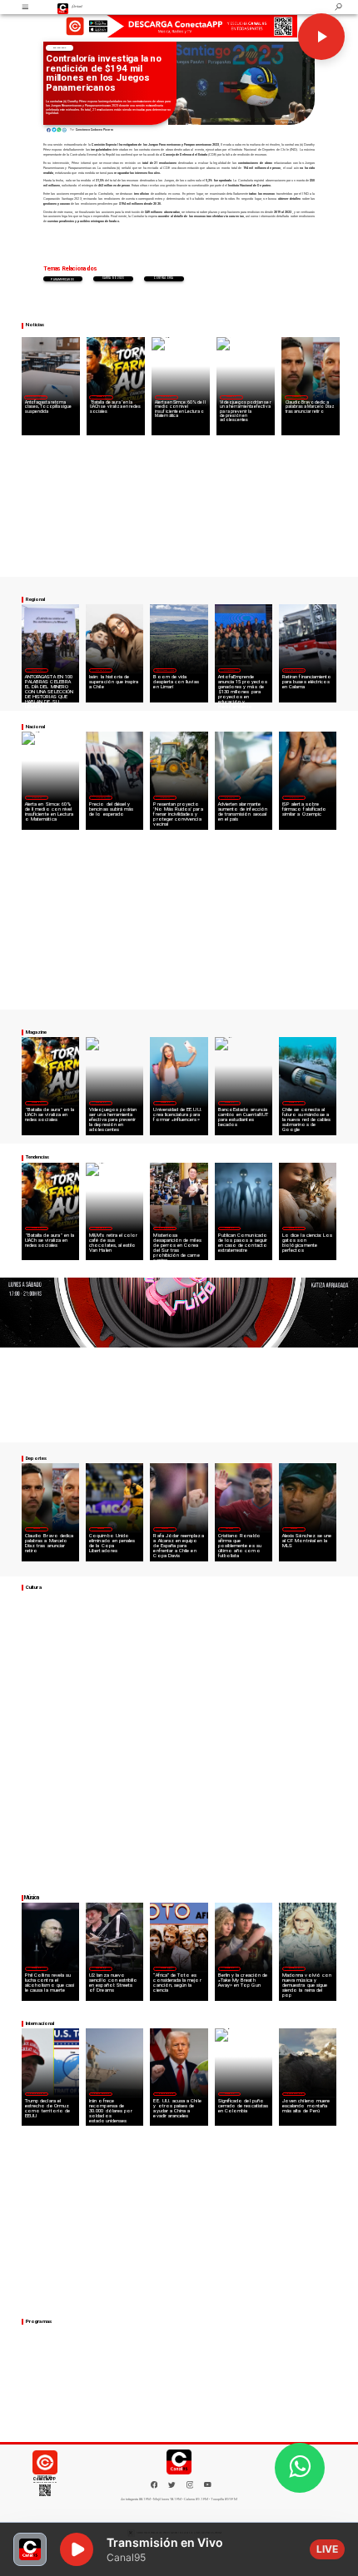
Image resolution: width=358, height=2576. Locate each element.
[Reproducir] (321, 37)
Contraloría (164, 278)
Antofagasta (230, 670)
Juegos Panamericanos (62, 278)
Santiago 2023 (113, 278)
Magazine (101, 396)
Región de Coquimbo (165, 670)
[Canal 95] (25, 7)
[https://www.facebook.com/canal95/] (154, 2485)
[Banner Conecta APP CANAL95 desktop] (179, 26)
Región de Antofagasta (36, 396)
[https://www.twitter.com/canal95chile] (172, 2487)
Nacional (59, 48)
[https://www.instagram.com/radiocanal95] (190, 2487)
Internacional (165, 1228)
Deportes (296, 396)
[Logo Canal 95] (63, 7)
